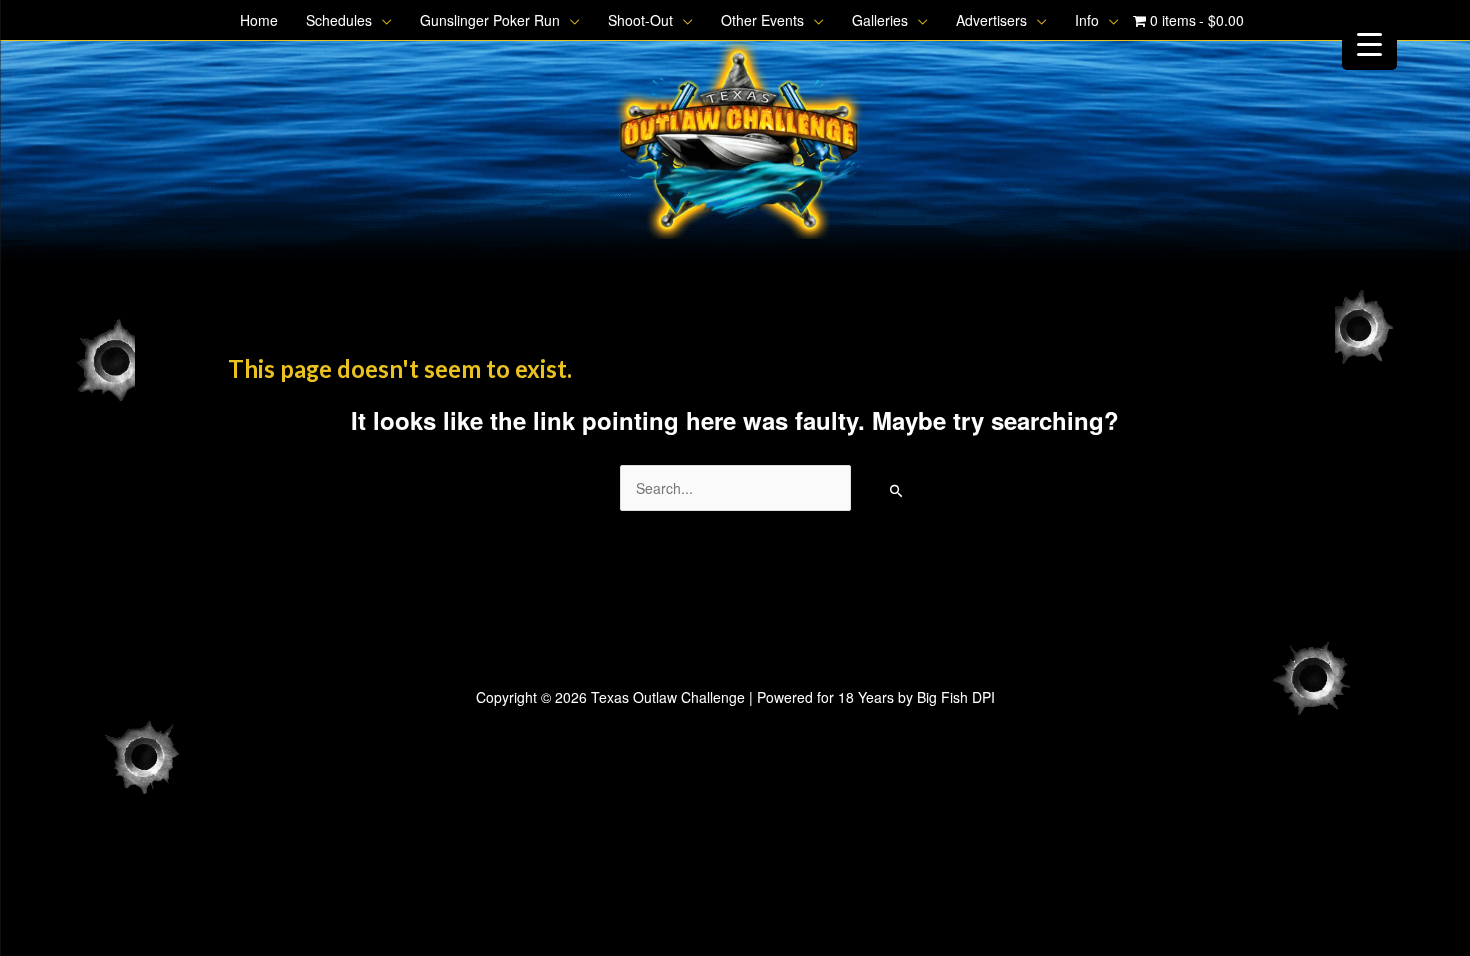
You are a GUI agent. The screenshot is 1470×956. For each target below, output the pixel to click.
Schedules (339, 20)
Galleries (880, 20)
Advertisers (991, 20)
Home (259, 20)
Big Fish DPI (956, 697)
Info (1087, 20)
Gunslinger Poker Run (490, 20)
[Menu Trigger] (1369, 42)
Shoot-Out (640, 20)
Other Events (762, 20)
